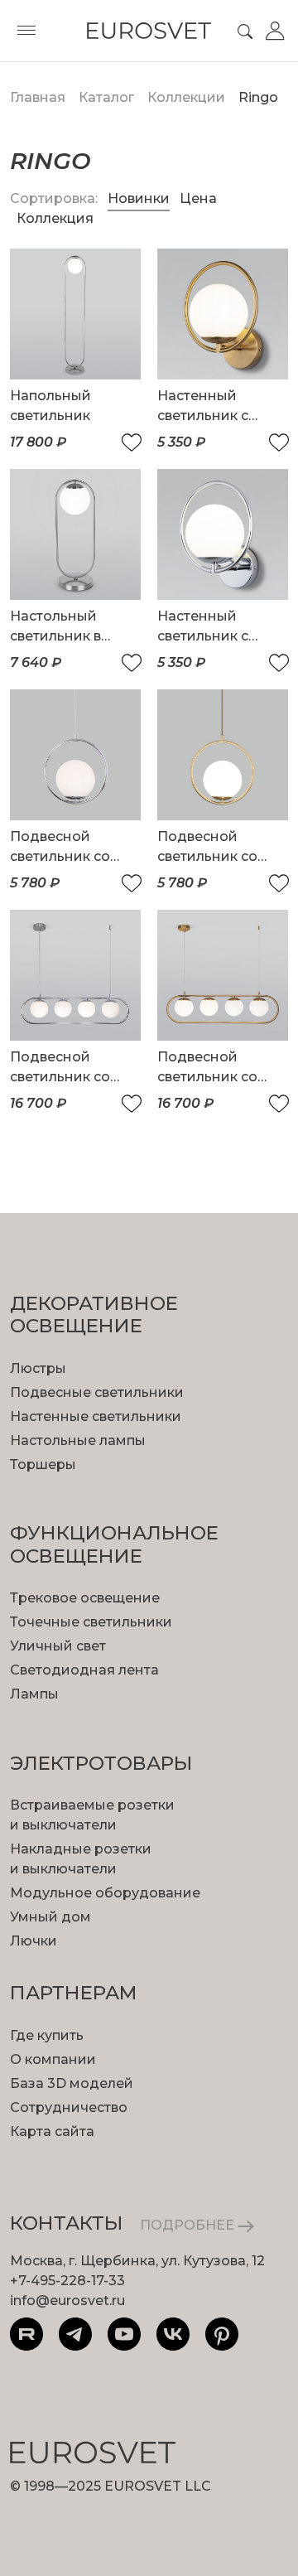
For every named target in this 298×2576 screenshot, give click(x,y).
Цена (198, 198)
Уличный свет (58, 1646)
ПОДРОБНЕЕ (189, 2225)
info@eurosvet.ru (67, 2301)
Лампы (34, 1694)
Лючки (34, 1941)
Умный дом (50, 1917)
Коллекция (55, 218)
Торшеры (43, 1464)
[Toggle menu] (26, 31)
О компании (53, 2059)
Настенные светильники (96, 1416)
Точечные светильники (91, 1622)
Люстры (38, 1368)
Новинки (139, 198)
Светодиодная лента (84, 1670)
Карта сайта (52, 2131)
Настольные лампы (78, 1440)
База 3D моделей (72, 2083)
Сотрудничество (69, 2107)
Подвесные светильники (97, 1392)
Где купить (47, 2035)
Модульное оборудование (105, 1893)
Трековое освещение (85, 1598)
